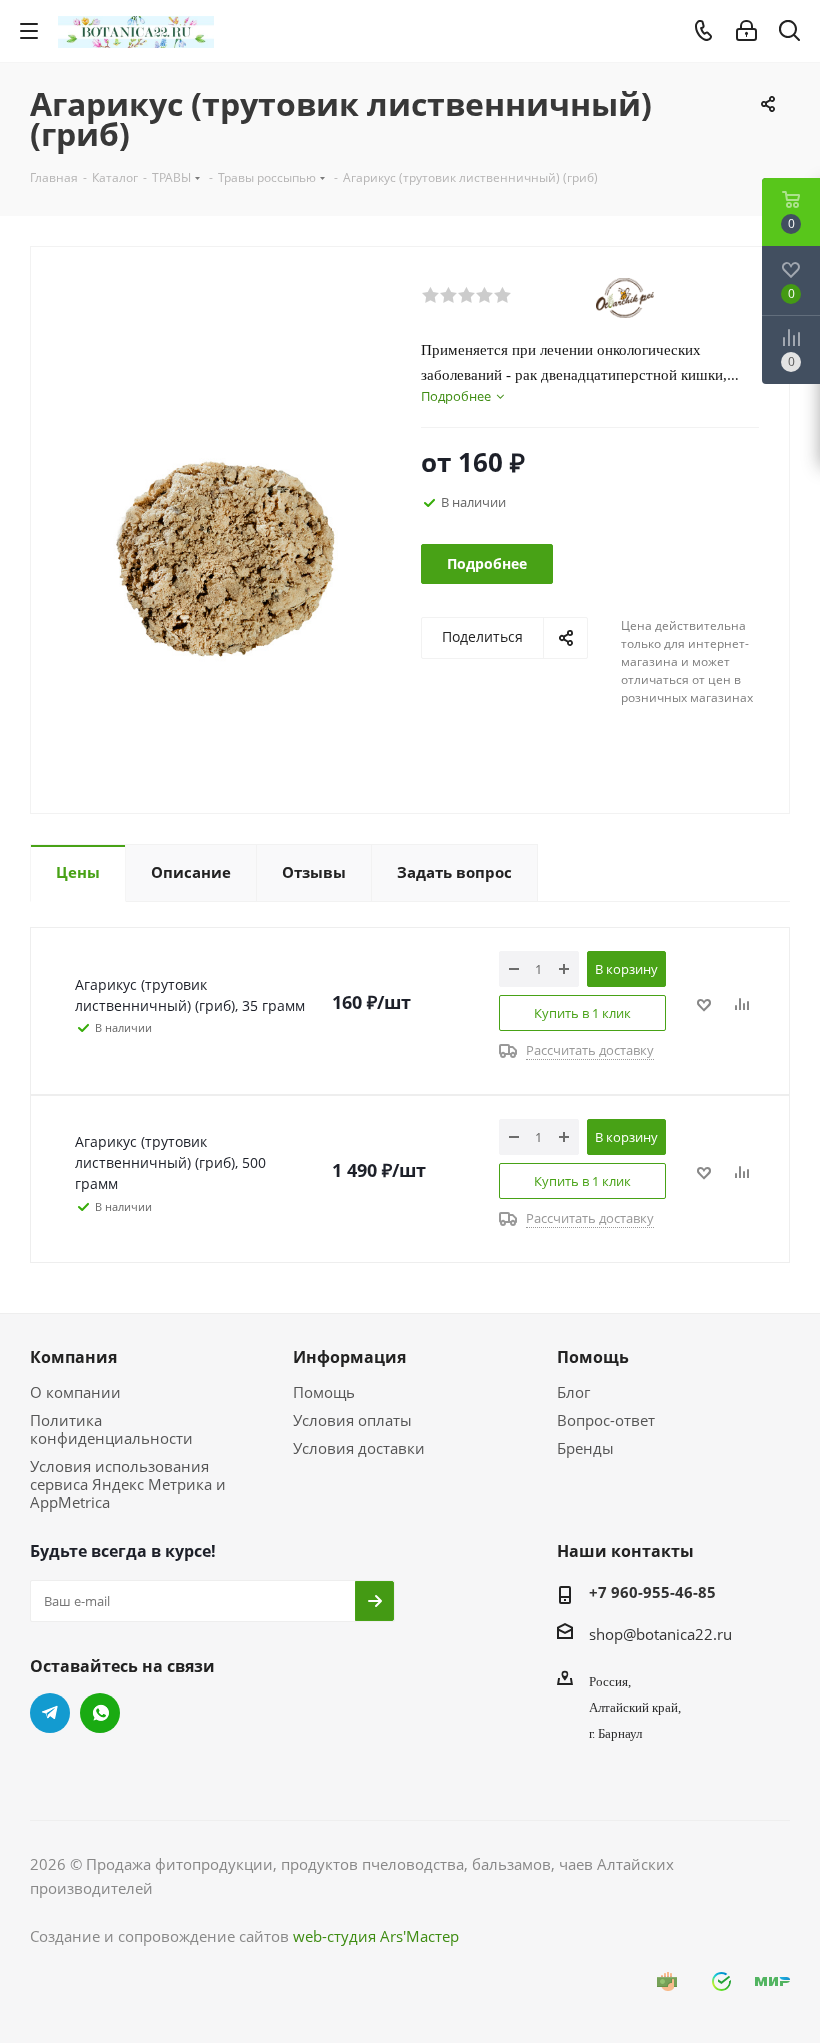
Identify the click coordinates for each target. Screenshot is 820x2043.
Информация (349, 1357)
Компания (73, 1357)
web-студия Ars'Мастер (376, 1936)
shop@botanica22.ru (660, 1634)
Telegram (50, 1713)
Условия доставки (359, 1448)
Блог (573, 1392)
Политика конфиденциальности (111, 1429)
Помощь (324, 1392)
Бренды (585, 1448)
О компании (75, 1392)
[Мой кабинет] (746, 31)
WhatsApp (100, 1713)
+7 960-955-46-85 (652, 1592)
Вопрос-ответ (606, 1420)
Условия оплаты (352, 1420)
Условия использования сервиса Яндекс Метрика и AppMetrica (128, 1484)
